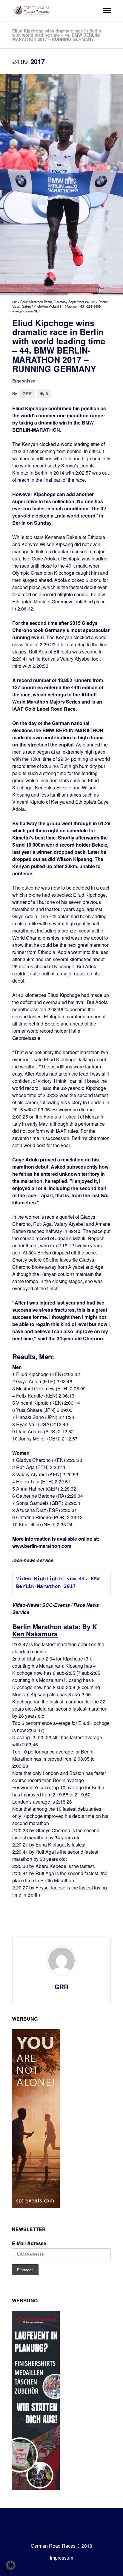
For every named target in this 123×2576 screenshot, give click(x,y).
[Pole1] (36, 2488)
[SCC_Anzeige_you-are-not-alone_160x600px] (36, 2206)
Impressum (61, 2558)
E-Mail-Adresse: (30, 2243)
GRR (27, 394)
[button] (11, 2565)
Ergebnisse (24, 381)
